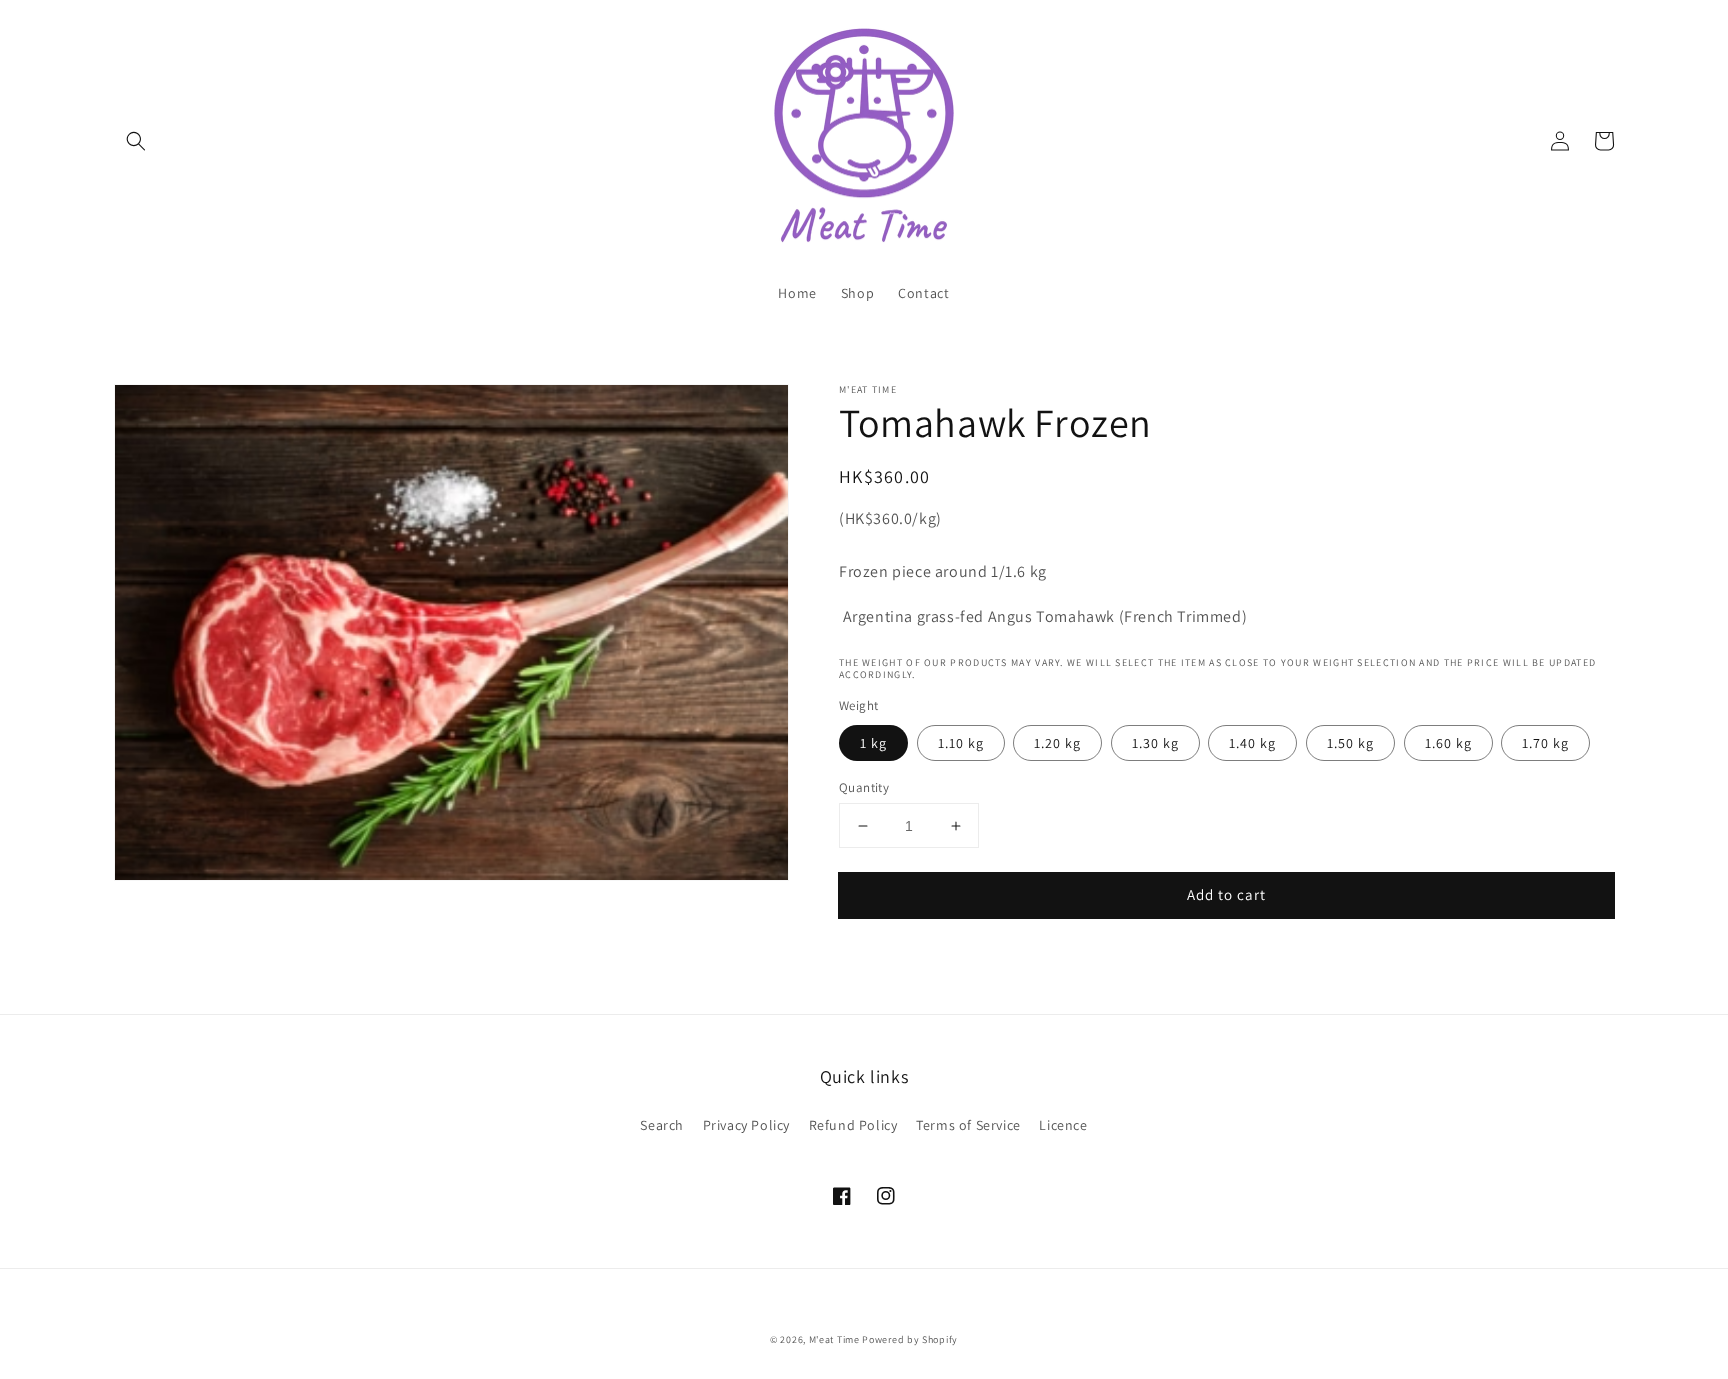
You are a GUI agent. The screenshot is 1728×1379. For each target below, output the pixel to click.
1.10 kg (961, 743)
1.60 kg (1448, 743)
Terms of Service (968, 1125)
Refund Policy (853, 1125)
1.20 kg (1057, 743)
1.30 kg (1155, 743)
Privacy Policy (746, 1125)
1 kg (873, 743)
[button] (136, 141)
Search (662, 1125)
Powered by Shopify (910, 1339)
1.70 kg (1545, 743)
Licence (1063, 1125)
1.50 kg (1350, 743)
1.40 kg (1252, 743)
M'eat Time (834, 1339)
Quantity (864, 787)
